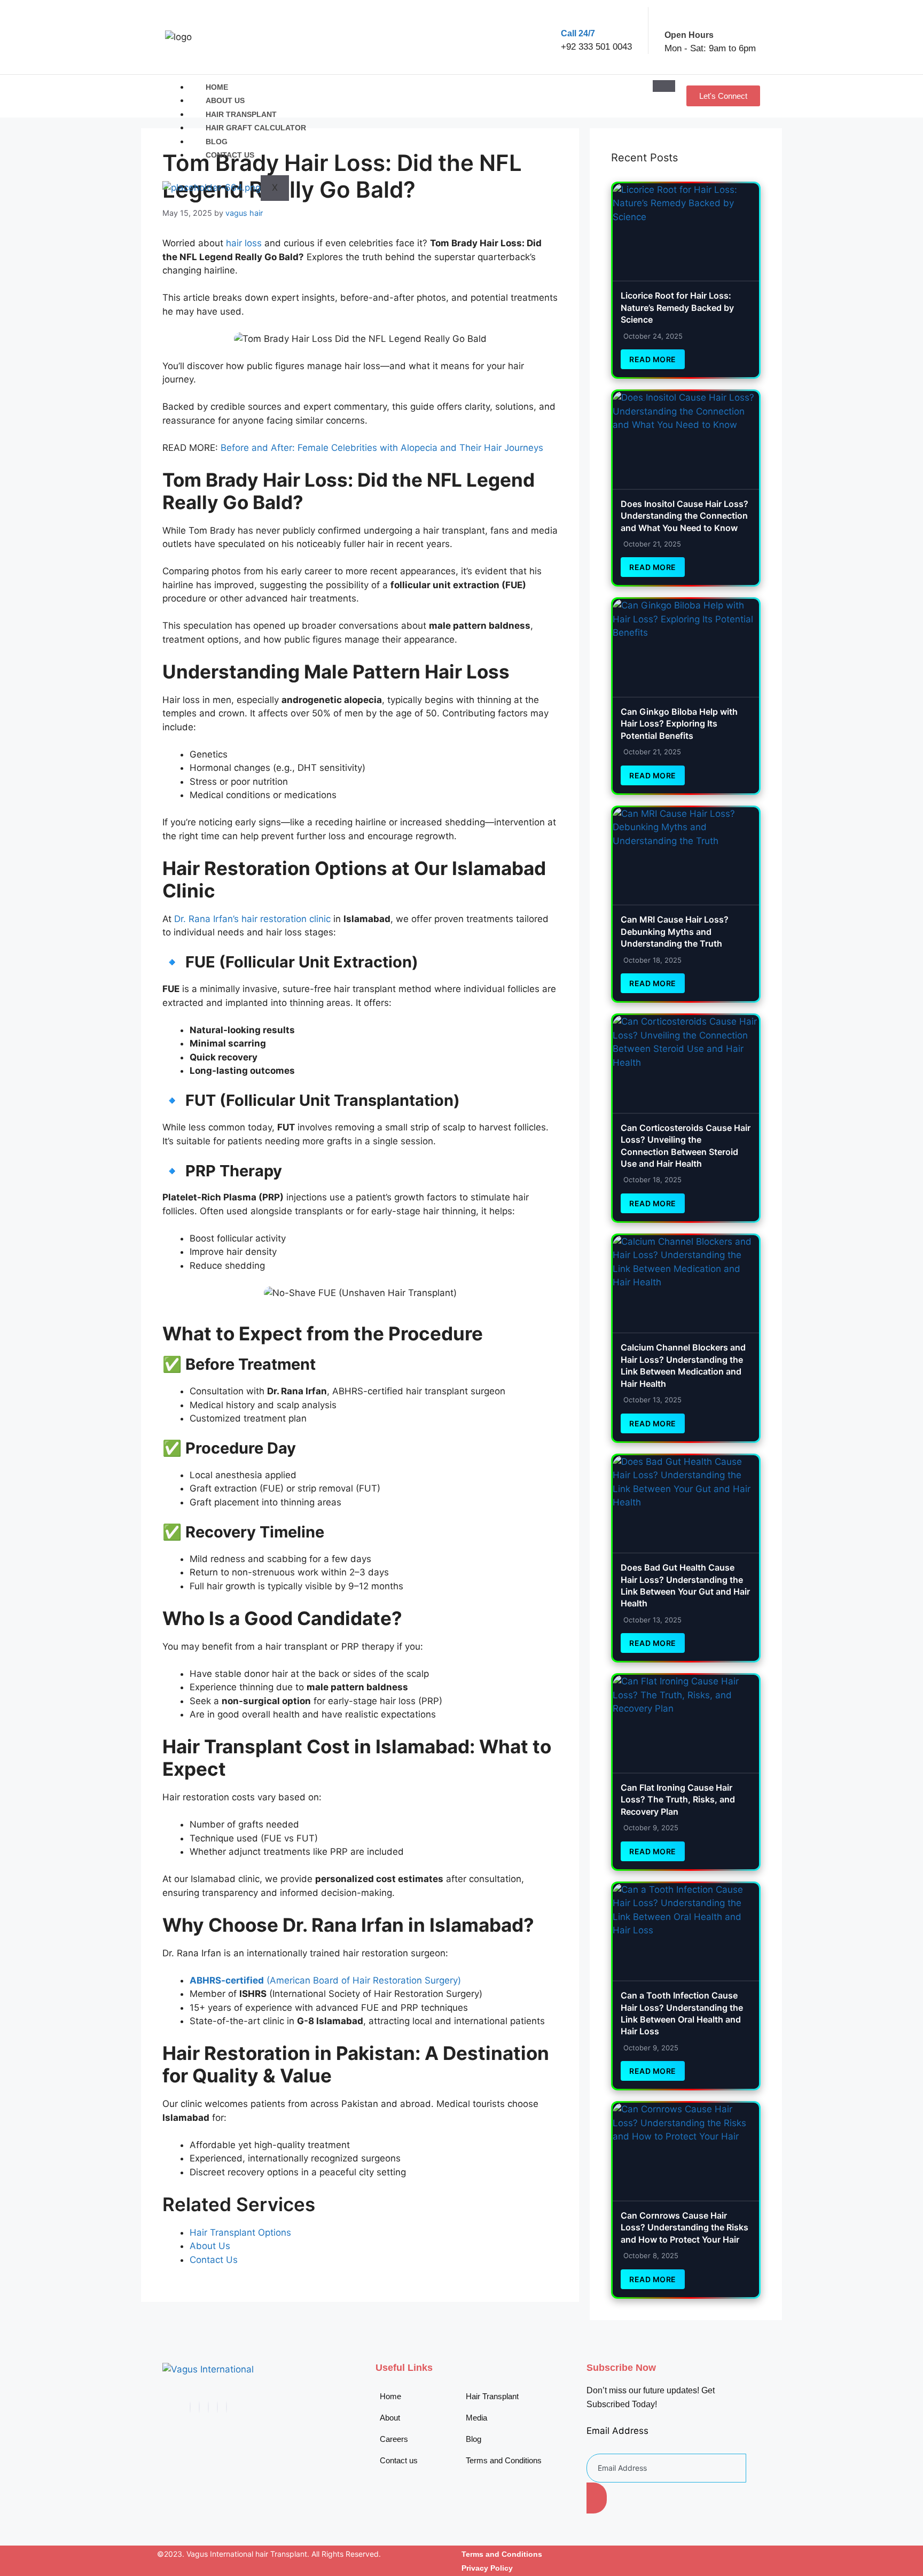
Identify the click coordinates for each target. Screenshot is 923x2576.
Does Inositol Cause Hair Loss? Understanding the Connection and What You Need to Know (685, 516)
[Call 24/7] (570, 16)
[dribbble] (217, 2407)
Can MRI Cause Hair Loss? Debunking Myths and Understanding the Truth (675, 931)
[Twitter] (199, 2407)
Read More (653, 359)
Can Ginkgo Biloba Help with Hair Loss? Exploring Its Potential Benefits (679, 724)
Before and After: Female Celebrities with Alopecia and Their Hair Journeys (382, 448)
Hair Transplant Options (240, 2232)
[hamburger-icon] (664, 86)
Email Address (617, 2431)
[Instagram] (226, 2407)
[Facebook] (190, 2407)
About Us (210, 2246)
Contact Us (214, 2260)
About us (225, 100)
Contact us (230, 155)
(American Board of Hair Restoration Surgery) (325, 1980)
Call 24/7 (578, 33)
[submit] (597, 2498)
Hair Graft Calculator (256, 128)
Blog (217, 142)
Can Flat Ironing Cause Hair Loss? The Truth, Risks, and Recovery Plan (678, 1800)
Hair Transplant (241, 114)
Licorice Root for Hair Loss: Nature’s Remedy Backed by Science (677, 307)
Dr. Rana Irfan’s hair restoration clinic (252, 919)
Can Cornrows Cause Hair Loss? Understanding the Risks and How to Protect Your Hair (685, 2227)
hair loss (244, 243)
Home (217, 87)
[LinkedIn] (208, 2407)
